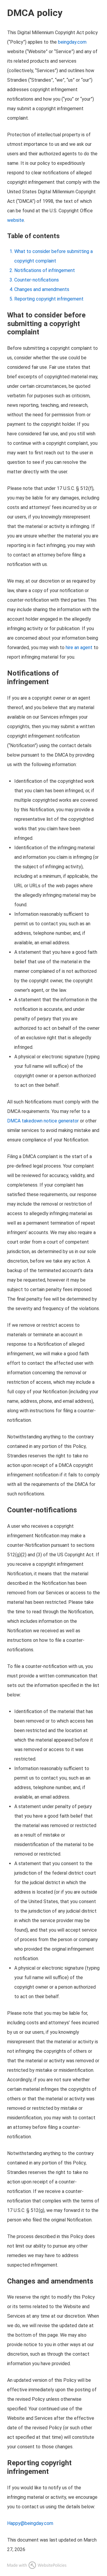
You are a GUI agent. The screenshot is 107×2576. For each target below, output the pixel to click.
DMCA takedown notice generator (43, 1121)
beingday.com (72, 42)
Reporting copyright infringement (49, 299)
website (16, 220)
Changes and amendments (42, 289)
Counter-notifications (37, 280)
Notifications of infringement (45, 270)
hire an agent (79, 647)
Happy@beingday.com (30, 2523)
